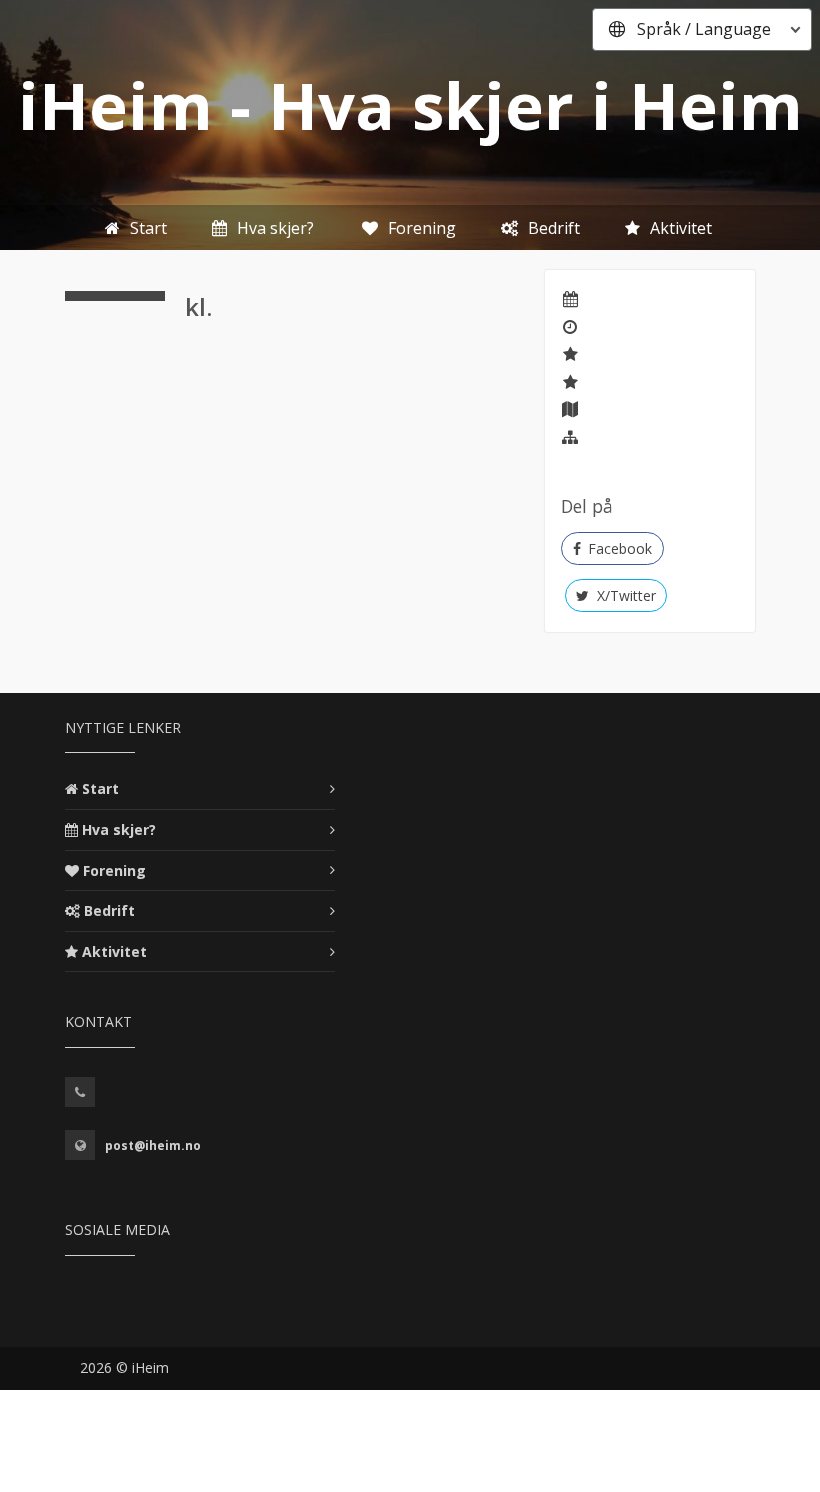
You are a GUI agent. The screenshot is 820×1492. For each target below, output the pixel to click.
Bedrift (109, 910)
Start (100, 788)
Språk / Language (704, 29)
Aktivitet (114, 951)
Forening (114, 870)
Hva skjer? (119, 829)
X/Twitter (624, 595)
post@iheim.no (153, 1145)
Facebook (618, 548)
